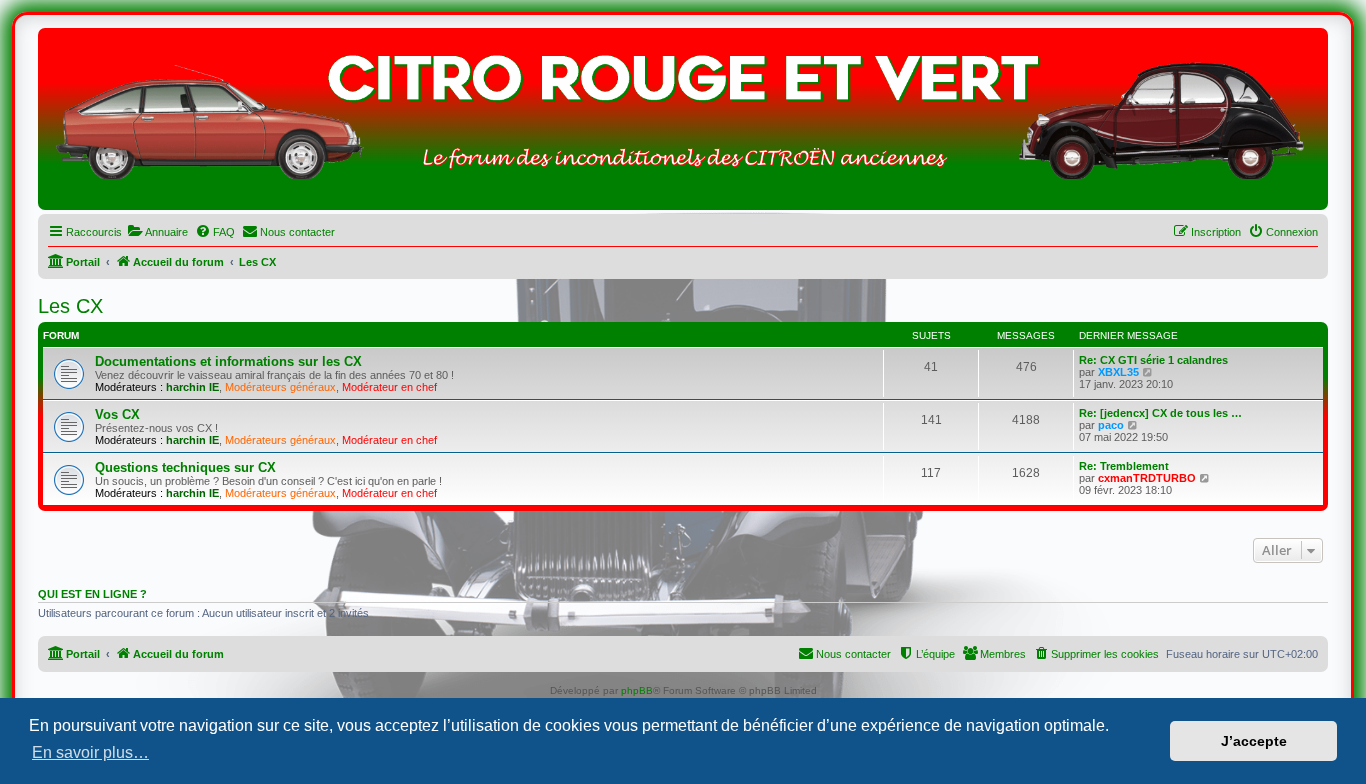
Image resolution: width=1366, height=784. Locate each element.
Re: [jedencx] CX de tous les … (1160, 413)
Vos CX (117, 414)
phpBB (637, 690)
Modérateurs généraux (280, 387)
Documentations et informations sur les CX (228, 361)
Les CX (70, 306)
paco (1111, 425)
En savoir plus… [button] (90, 752)
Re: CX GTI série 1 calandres (1153, 360)
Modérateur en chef (389, 387)
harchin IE (192, 387)
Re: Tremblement (1124, 466)
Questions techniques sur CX (185, 467)
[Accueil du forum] (683, 124)
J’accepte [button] (1254, 741)
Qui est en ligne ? (92, 594)
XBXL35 (1118, 372)
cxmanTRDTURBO (1147, 478)
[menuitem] (157, 232)
